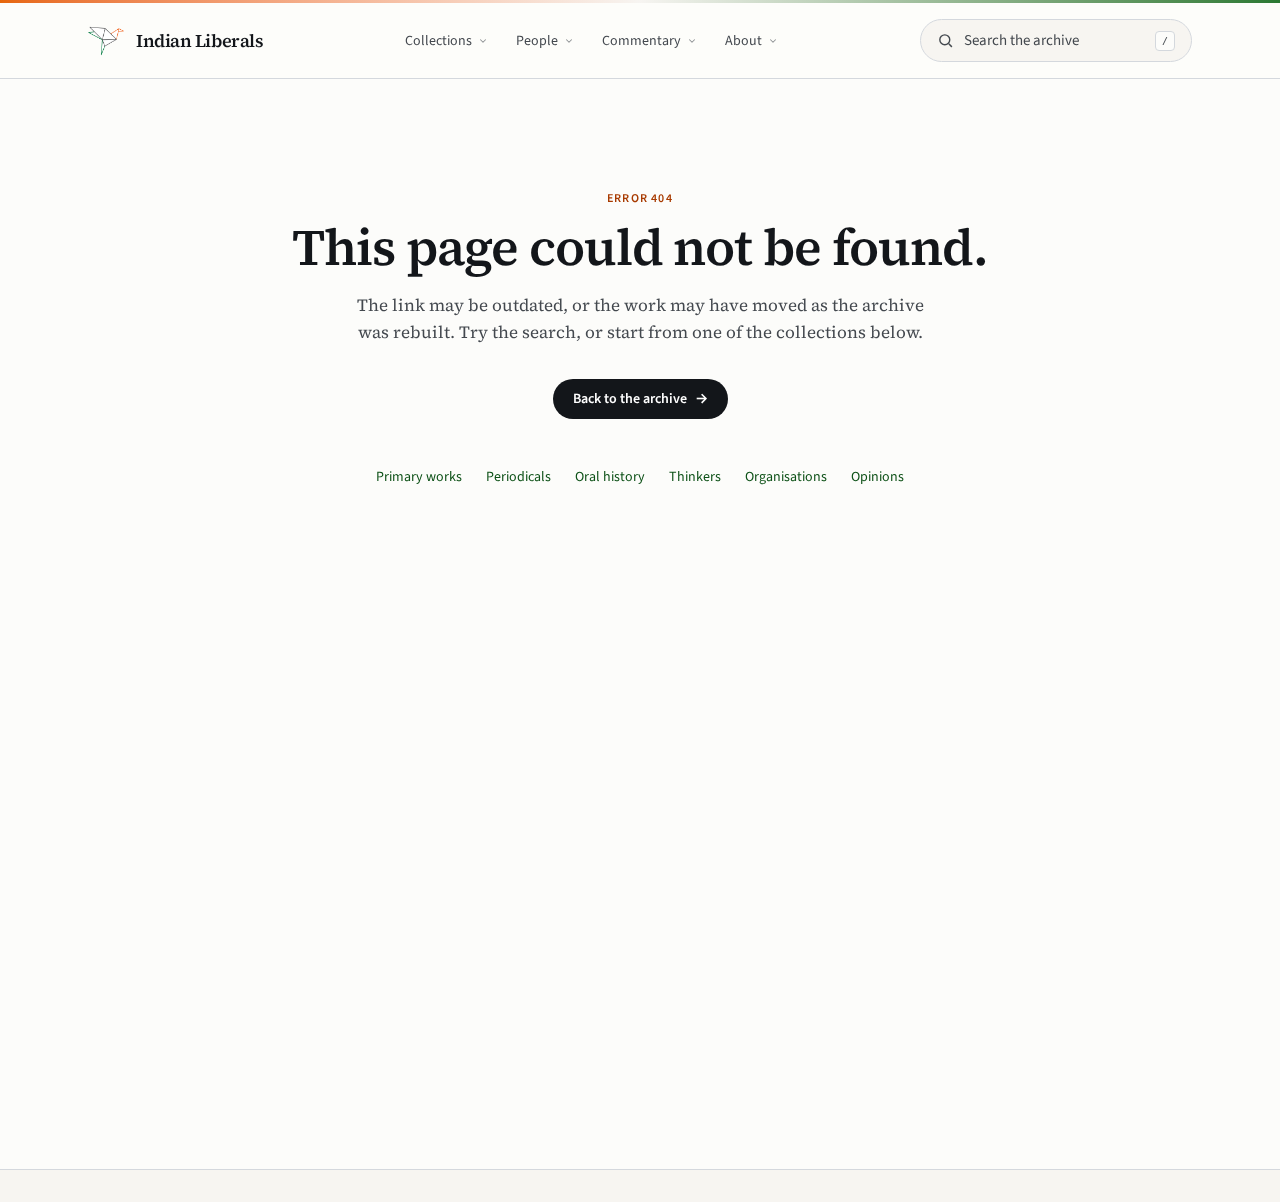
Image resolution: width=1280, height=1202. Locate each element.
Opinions (877, 477)
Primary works (419, 477)
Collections (438, 41)
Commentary (641, 41)
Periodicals (518, 477)
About (743, 41)
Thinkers (695, 477)
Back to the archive (640, 399)
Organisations (786, 477)
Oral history (610, 477)
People (537, 41)
